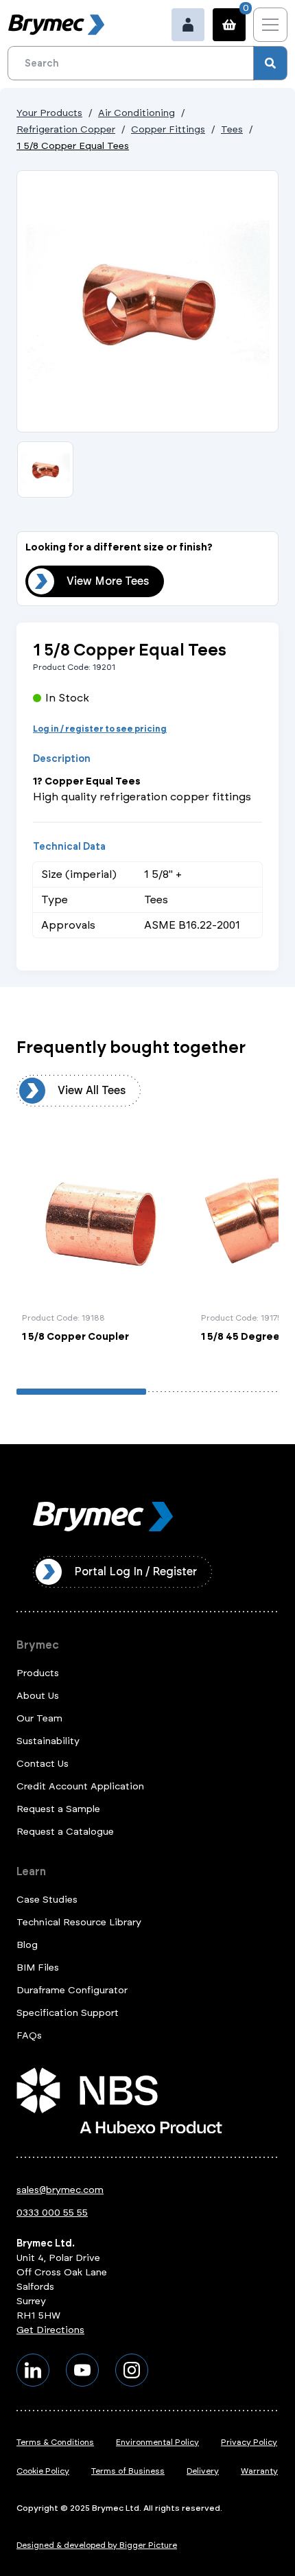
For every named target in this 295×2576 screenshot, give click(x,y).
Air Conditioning (137, 113)
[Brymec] (56, 25)
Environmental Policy (157, 2442)
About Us (38, 1696)
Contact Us (43, 1764)
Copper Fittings (168, 129)
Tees (232, 129)
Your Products (49, 113)
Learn (31, 1871)
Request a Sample (58, 1809)
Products (38, 1673)
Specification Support (68, 2013)
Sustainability (48, 1741)
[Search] (270, 63)
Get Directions (50, 2330)
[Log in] (188, 25)
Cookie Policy (43, 2471)
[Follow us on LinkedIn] (33, 2370)
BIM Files (38, 1968)
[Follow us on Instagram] (132, 2370)
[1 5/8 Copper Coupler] (103, 1250)
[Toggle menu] (270, 25)
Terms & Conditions (55, 2442)
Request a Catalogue (65, 1832)
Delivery (203, 2471)
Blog (27, 1945)
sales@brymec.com (60, 2190)
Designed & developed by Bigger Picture (97, 2545)
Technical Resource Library (79, 1922)
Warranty (259, 2471)
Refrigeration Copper (66, 129)
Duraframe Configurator (72, 1990)
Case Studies (47, 1900)
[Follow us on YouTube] (82, 2370)
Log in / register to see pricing (100, 729)
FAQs (29, 2035)
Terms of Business (128, 2471)
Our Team (39, 1718)
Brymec (38, 1645)
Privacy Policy (249, 2442)
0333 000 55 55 (52, 2213)
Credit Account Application (80, 1786)
